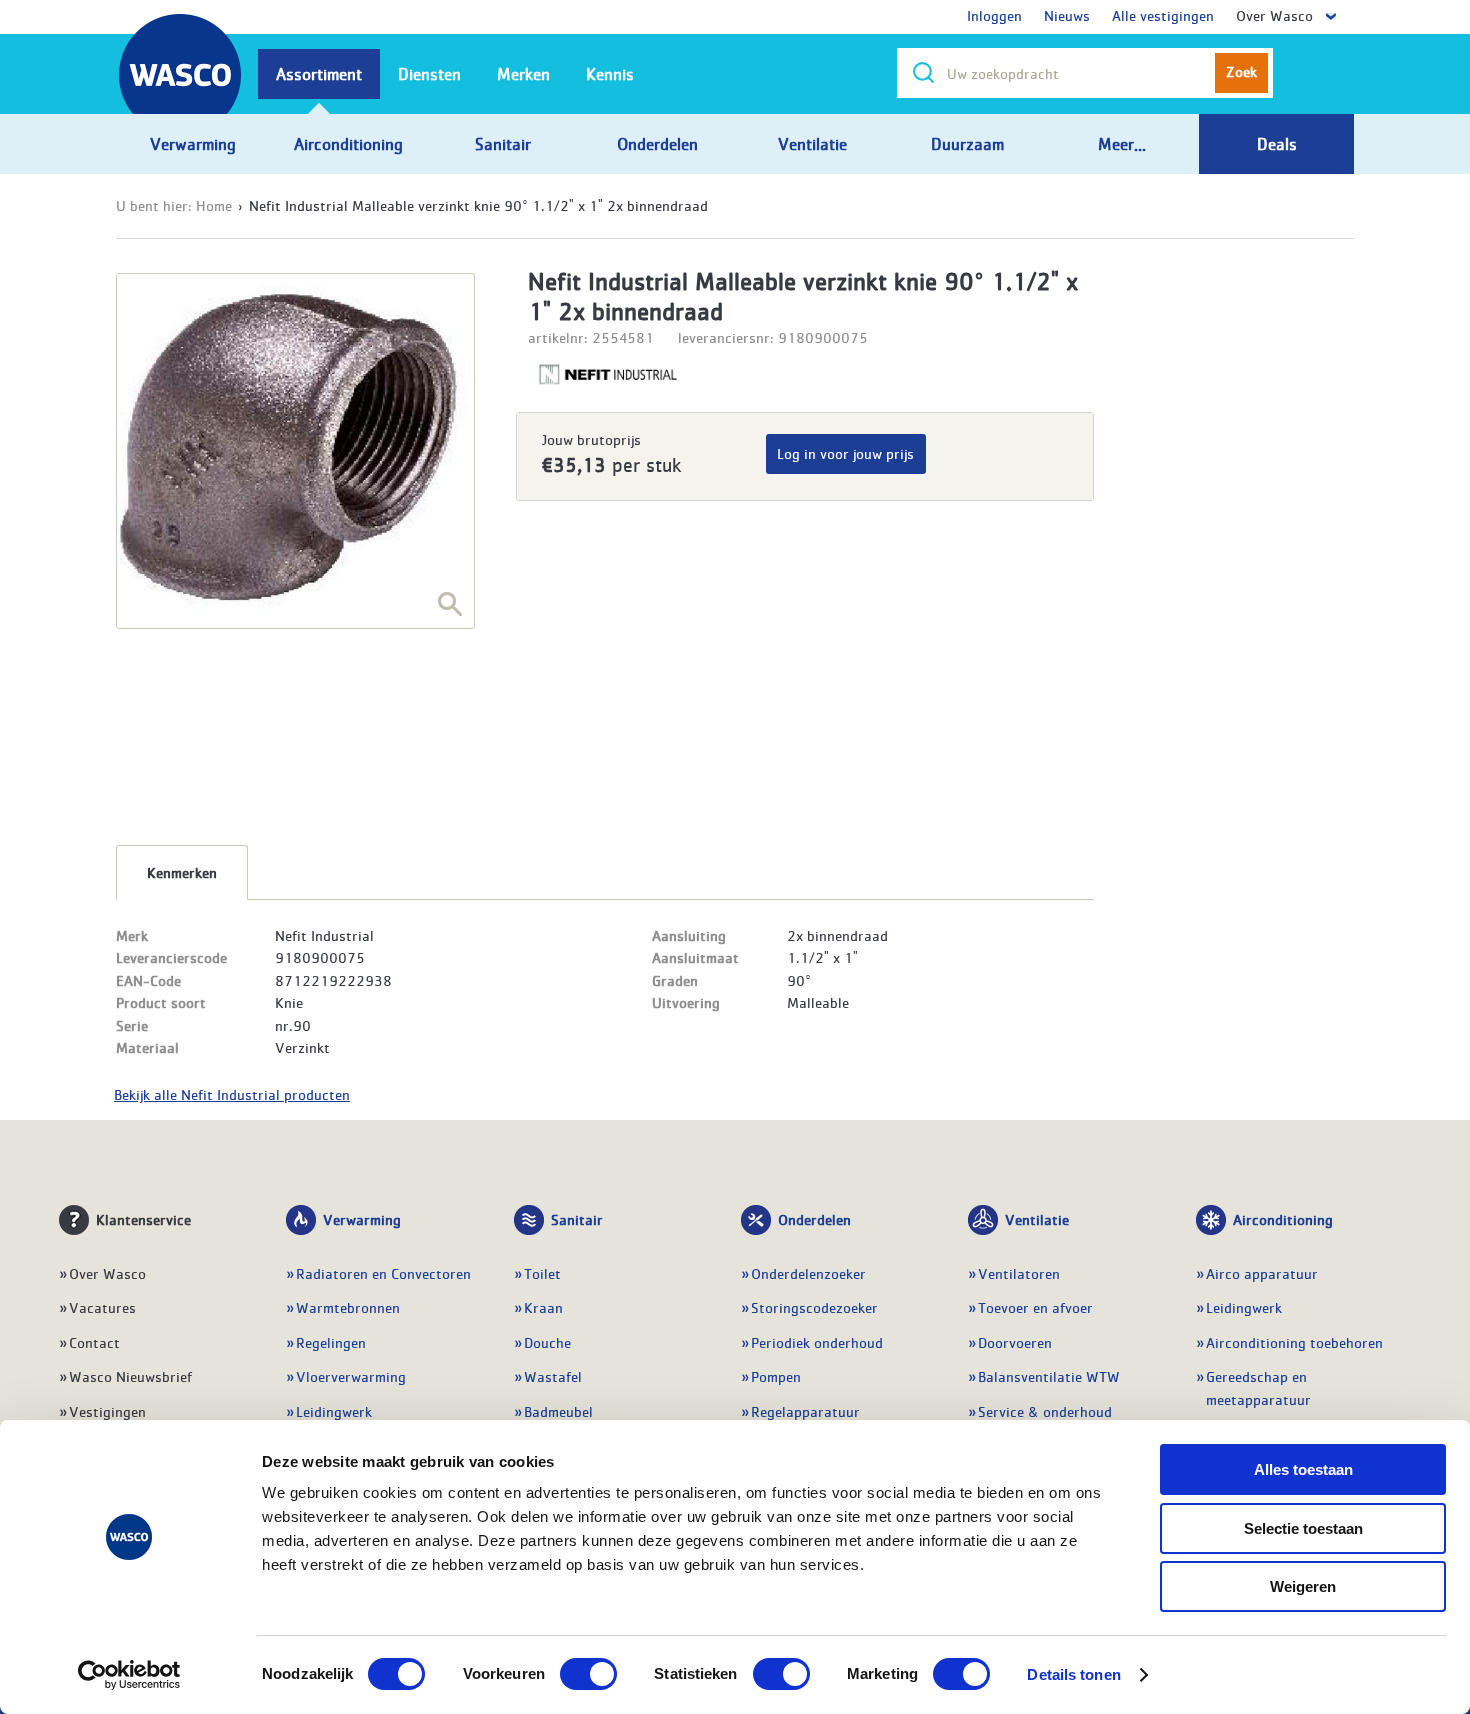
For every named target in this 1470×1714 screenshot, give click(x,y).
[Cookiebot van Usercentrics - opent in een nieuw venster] (129, 1675)
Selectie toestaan (1303, 1528)
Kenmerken (182, 872)
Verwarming (362, 1219)
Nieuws (1067, 15)
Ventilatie (1037, 1219)
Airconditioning (1283, 1219)
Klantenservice (143, 1219)
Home (214, 205)
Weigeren (1303, 1586)
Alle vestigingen (1163, 15)
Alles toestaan (1303, 1469)
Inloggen (994, 15)
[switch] (588, 1674)
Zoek (1241, 71)
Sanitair (577, 1219)
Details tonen (1073, 1674)
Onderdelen (814, 1219)
